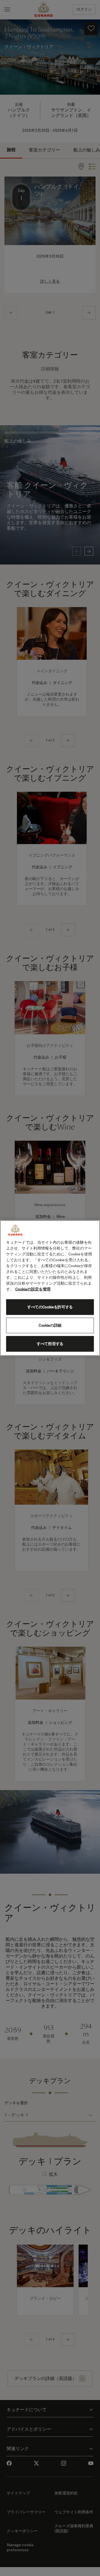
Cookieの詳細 (50, 1325)
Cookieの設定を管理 (33, 1289)
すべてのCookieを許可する (50, 1307)
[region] (50, 1288)
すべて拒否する (50, 1344)
